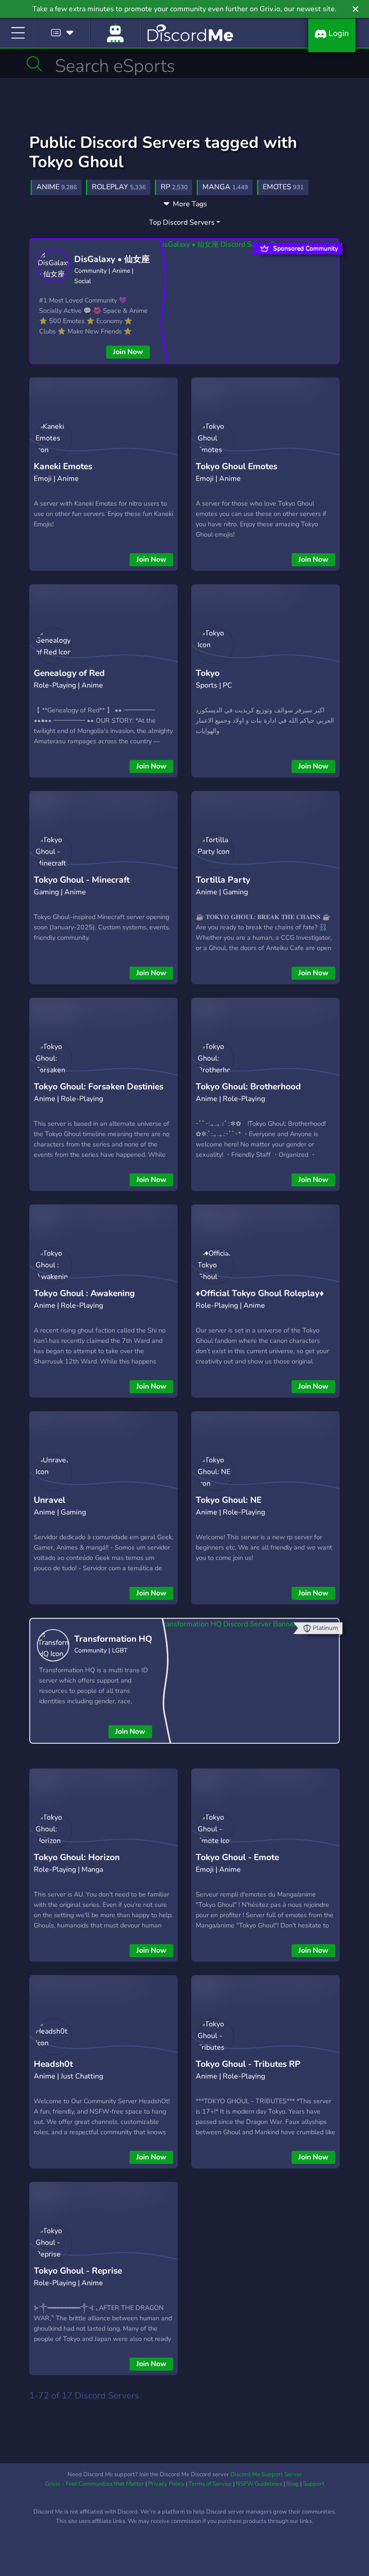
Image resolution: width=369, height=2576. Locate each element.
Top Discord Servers (182, 222)
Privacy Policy (166, 2484)
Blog (292, 2484)
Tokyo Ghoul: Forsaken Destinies (99, 1087)
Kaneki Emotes (63, 466)
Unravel (49, 1500)
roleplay (119, 187)
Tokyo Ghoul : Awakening (84, 1293)
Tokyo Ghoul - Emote (237, 1857)
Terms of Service (210, 2484)
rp (174, 187)
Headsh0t (53, 2064)
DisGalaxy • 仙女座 (112, 259)
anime (57, 187)
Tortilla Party (223, 880)
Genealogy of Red (69, 673)
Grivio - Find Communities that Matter (94, 2484)
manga (225, 187)
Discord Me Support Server (266, 2474)
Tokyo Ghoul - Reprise (78, 2271)
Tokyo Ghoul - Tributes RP (248, 2064)
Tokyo (208, 673)
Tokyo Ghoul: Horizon (77, 1857)
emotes (283, 187)
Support (314, 2484)
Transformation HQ (113, 1639)
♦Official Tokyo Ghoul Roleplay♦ (260, 1293)
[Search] (34, 64)
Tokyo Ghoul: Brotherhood (248, 1087)
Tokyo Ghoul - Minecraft (82, 880)
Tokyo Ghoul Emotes (236, 466)
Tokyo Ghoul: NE (229, 1500)
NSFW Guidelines (259, 2484)
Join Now (128, 352)
